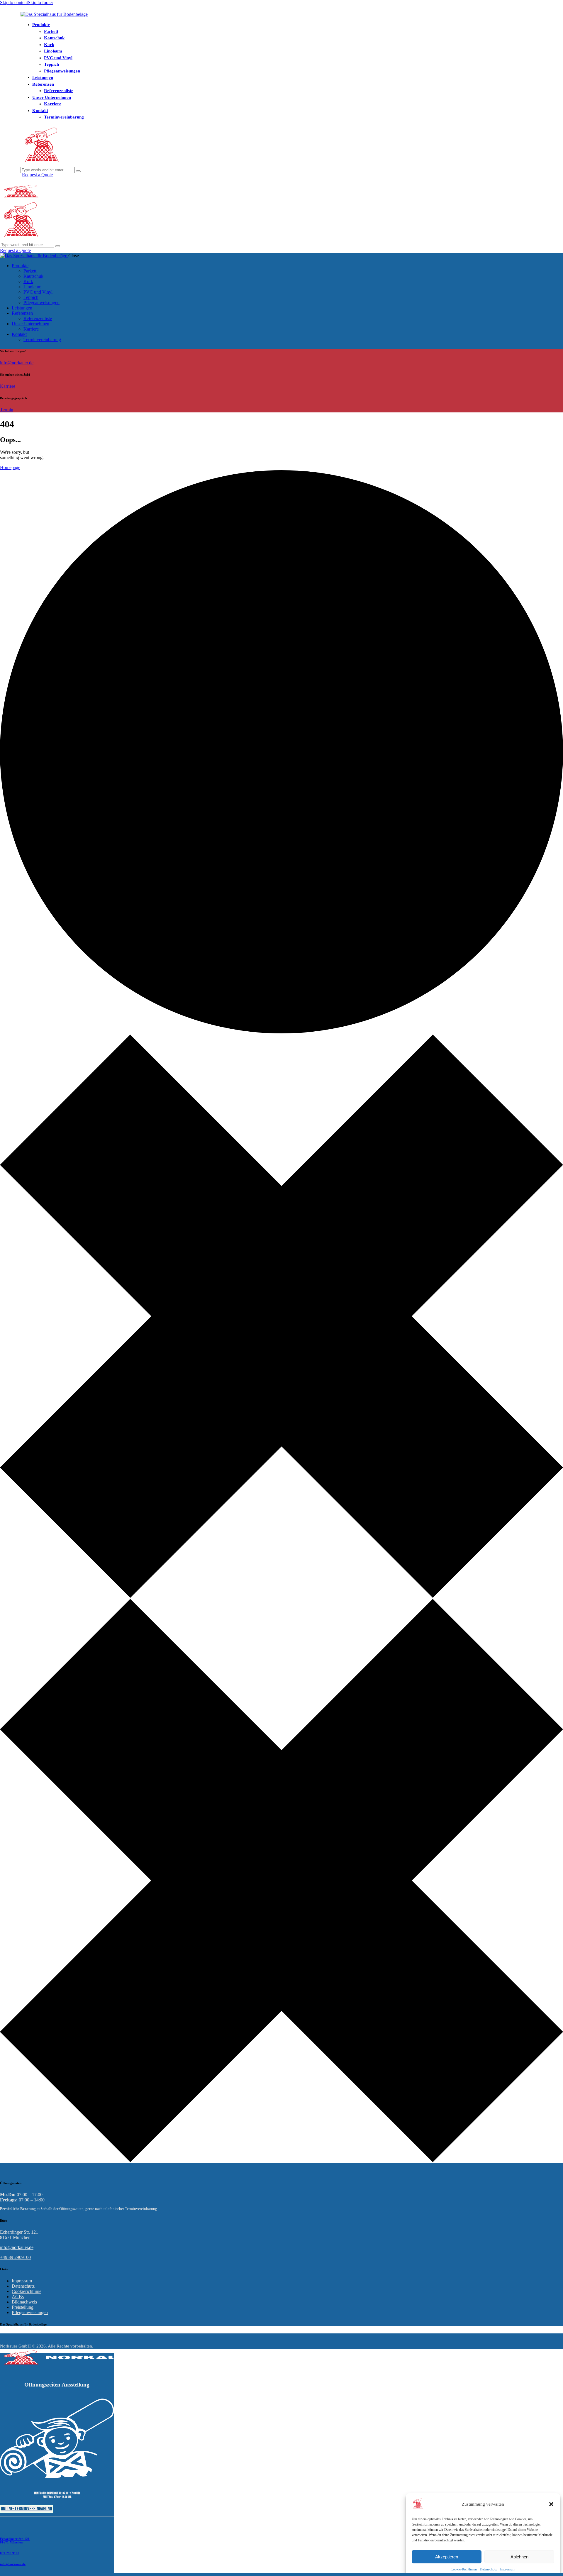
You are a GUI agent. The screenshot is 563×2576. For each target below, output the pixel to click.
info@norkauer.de (17, 363)
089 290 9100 (10, 2553)
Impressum (507, 2569)
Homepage (10, 467)
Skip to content (14, 2)
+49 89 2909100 (15, 2257)
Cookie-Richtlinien (464, 2569)
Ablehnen (519, 2557)
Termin (7, 410)
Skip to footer (40, 2)
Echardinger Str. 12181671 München (15, 2541)
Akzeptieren (447, 2557)
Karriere (8, 386)
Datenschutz (488, 2569)
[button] (551, 2504)
